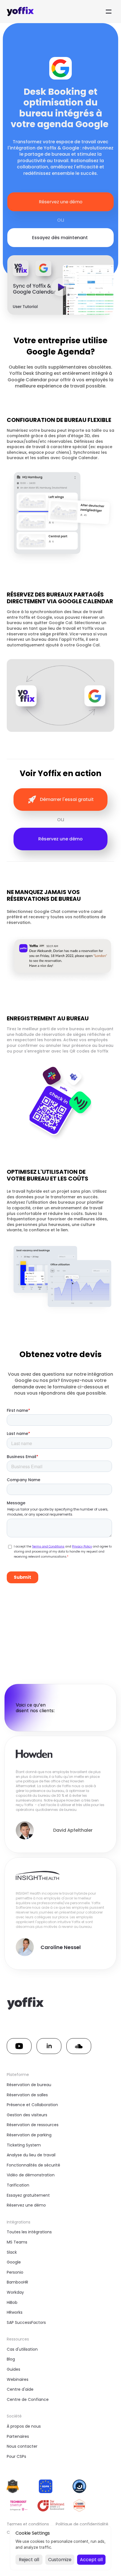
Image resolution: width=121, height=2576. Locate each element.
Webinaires (18, 2379)
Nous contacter (22, 2446)
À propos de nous (24, 2426)
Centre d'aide (20, 2389)
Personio (15, 2272)
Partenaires (18, 2436)
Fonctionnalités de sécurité (33, 2165)
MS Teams (17, 2242)
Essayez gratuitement (28, 2195)
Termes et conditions (28, 2524)
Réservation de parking (29, 2135)
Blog (11, 2359)
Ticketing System (24, 2145)
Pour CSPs (16, 2456)
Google (14, 2262)
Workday (15, 2292)
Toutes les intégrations (29, 2232)
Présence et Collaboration (32, 2105)
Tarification (18, 2185)
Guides (14, 2369)
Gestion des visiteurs (27, 2115)
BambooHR (17, 2282)
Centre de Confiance (28, 2399)
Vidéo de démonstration (31, 2175)
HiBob (12, 2302)
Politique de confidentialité (82, 2524)
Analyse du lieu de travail (31, 2155)
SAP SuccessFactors (26, 2322)
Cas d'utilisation (22, 2349)
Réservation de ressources (33, 2125)
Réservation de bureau (29, 2085)
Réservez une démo (26, 2205)
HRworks (15, 2312)
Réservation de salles (27, 2095)
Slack (12, 2252)
